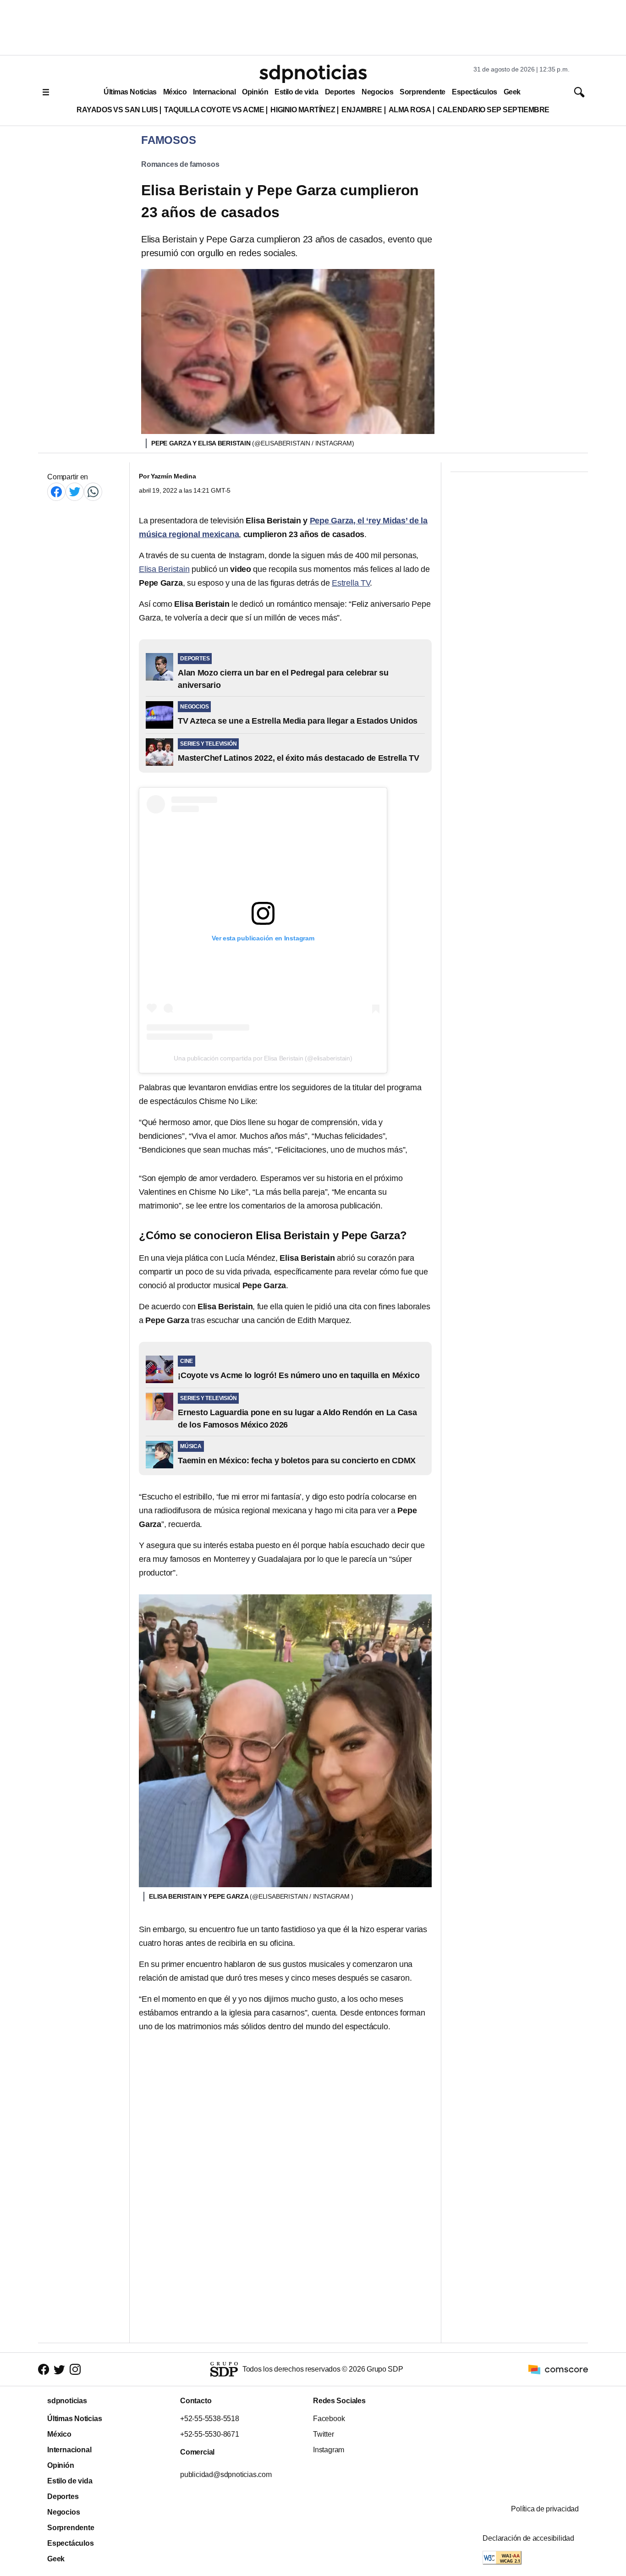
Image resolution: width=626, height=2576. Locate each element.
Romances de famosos (180, 164)
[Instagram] (75, 2370)
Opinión (255, 92)
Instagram (329, 2450)
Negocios (377, 92)
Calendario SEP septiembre (493, 110)
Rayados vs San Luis (117, 110)
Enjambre (362, 110)
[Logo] (313, 74)
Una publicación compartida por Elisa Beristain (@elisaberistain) (263, 1058)
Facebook (329, 2419)
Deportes (340, 92)
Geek (512, 92)
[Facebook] (56, 492)
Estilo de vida (296, 92)
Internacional (214, 92)
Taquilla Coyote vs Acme (214, 110)
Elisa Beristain (164, 569)
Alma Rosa (410, 110)
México (175, 92)
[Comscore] (558, 2369)
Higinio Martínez (303, 110)
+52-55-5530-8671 (210, 2434)
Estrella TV (351, 583)
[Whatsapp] (93, 492)
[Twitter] (75, 492)
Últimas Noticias (130, 92)
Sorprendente (423, 92)
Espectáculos (475, 92)
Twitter (324, 2434)
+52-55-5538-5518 (210, 2419)
